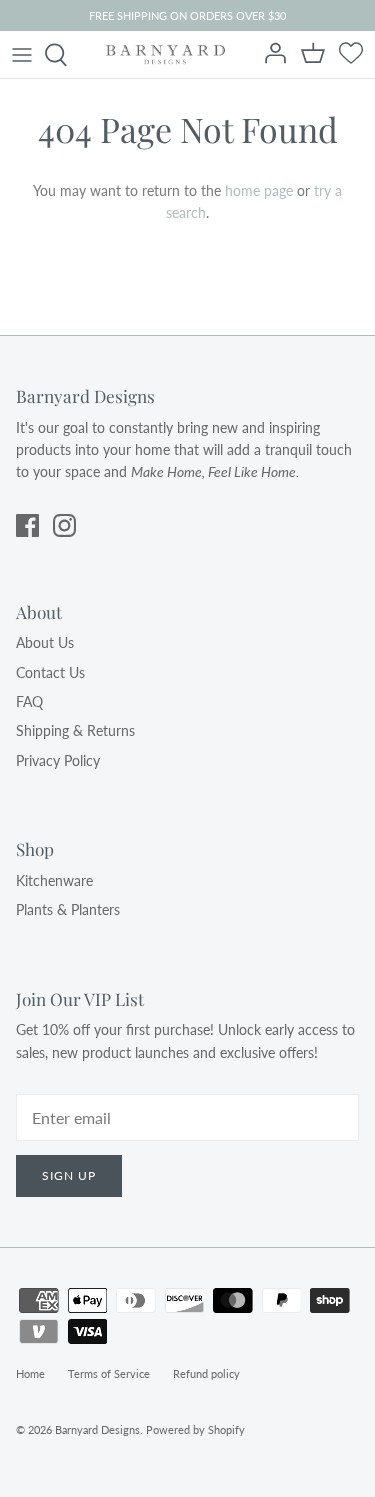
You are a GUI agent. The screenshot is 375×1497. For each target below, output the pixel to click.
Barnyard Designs (97, 1429)
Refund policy (206, 1373)
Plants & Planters (68, 909)
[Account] (277, 55)
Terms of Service (109, 1373)
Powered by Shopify (195, 1429)
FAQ (29, 701)
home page (259, 190)
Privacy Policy (58, 760)
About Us (45, 642)
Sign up (69, 1175)
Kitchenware (54, 880)
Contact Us (50, 672)
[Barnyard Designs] (165, 54)
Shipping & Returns (75, 730)
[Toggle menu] (22, 55)
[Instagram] (64, 525)
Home (30, 1373)
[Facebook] (27, 525)
